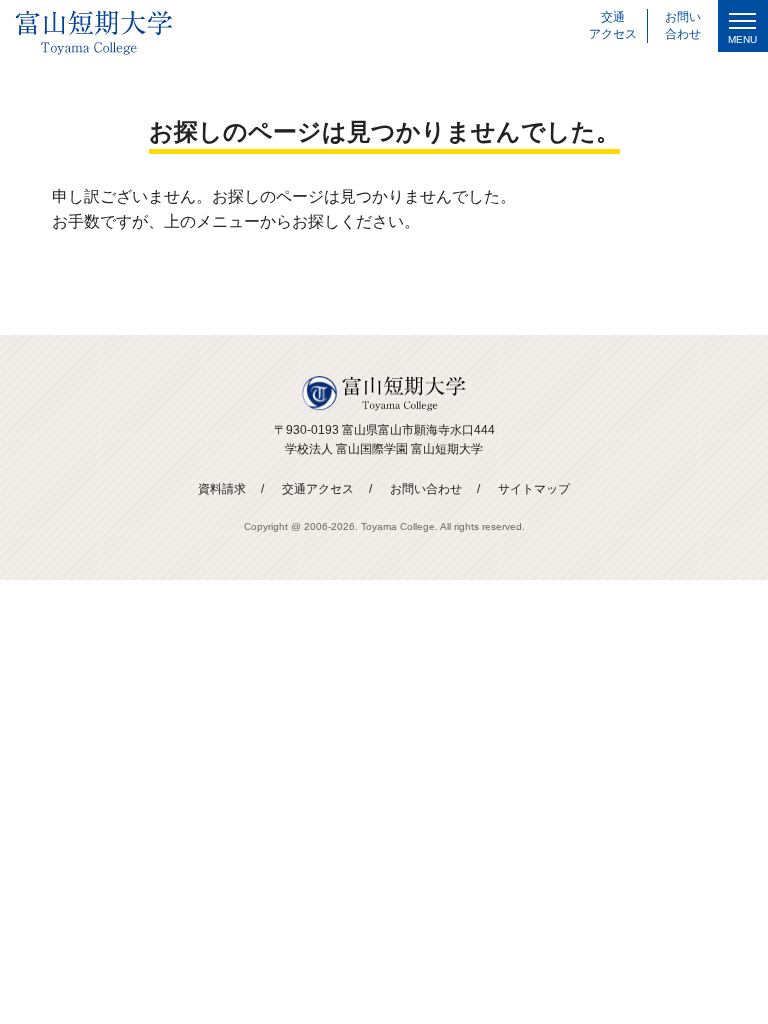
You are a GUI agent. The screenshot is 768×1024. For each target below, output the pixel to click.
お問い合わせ (426, 489)
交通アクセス (318, 489)
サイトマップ (534, 489)
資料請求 (222, 489)
